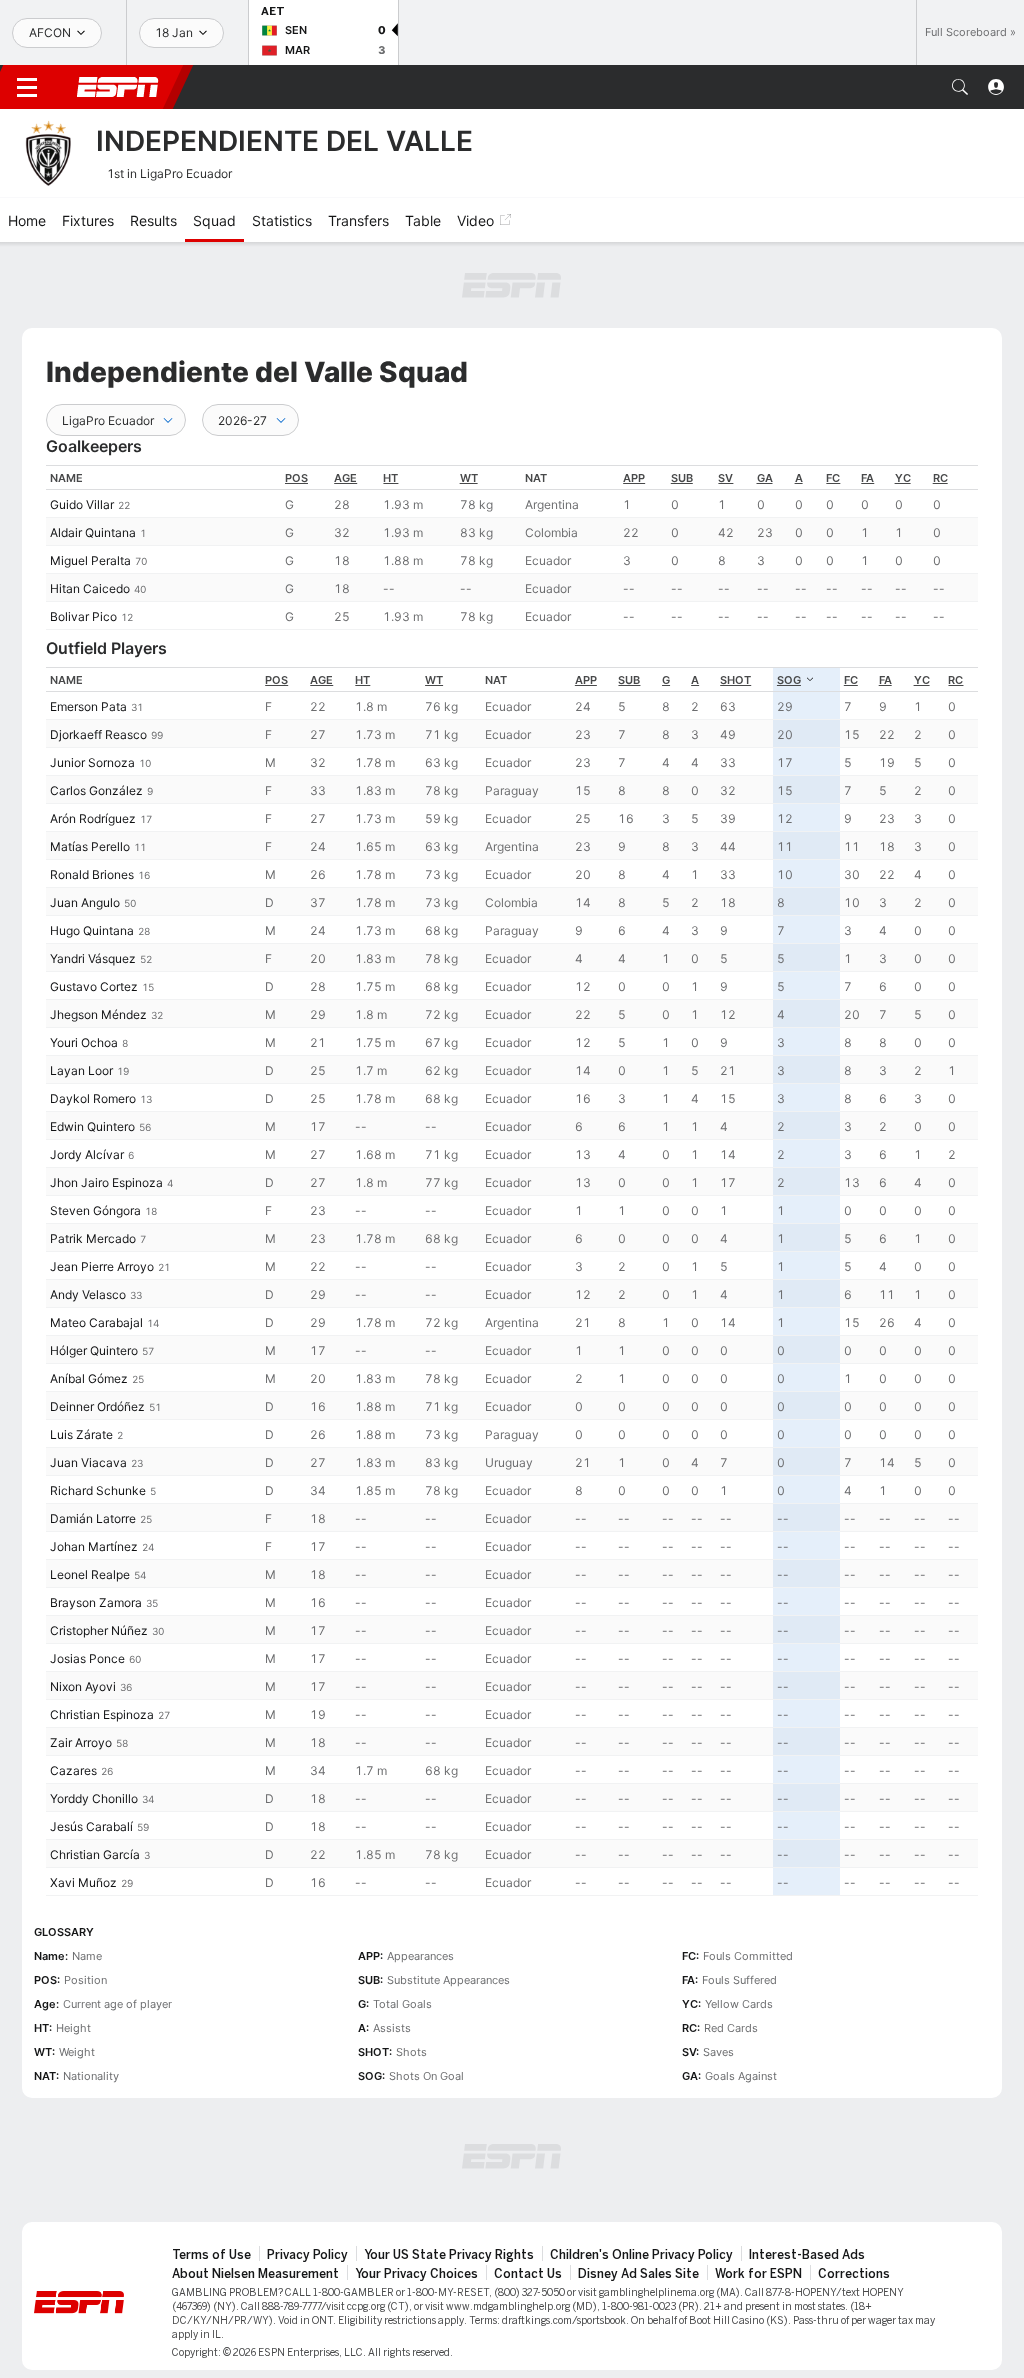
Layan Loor (81, 994)
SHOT (735, 604)
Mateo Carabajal (96, 1246)
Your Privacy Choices (416, 2198)
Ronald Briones (92, 798)
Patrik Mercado (93, 1162)
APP (634, 402)
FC (833, 402)
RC (940, 402)
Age (345, 402)
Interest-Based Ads (807, 2179)
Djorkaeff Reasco (98, 658)
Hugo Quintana (92, 854)
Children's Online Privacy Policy (641, 2179)
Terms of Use (211, 2179)
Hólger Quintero (94, 1274)
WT (469, 402)
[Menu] (27, 87)
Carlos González (96, 714)
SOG (789, 604)
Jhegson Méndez (98, 938)
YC (903, 402)
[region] (512, 471)
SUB (682, 402)
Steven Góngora (95, 1134)
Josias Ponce (87, 1582)
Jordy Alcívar (87, 1078)
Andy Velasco (88, 1218)
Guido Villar (82, 428)
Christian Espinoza (102, 1638)
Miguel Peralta (90, 484)
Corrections (854, 2198)
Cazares (73, 1694)
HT (390, 402)
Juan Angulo (85, 826)
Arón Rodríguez (93, 742)
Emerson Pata (88, 630)
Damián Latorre (93, 1442)
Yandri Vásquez (93, 882)
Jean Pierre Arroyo (102, 1190)
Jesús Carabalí (91, 1750)
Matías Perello (90, 770)
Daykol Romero (93, 1022)
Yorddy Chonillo (94, 1722)
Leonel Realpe (90, 1498)
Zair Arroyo (81, 1666)
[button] (960, 87)
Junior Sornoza (92, 686)
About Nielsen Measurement (255, 2198)
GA (765, 402)
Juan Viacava (88, 1386)
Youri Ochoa (84, 966)
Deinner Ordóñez (97, 1330)
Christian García (95, 1778)
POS (296, 402)
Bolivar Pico (83, 540)
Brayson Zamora (96, 1526)
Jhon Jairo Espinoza (106, 1106)
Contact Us (528, 2198)
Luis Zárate (81, 1358)
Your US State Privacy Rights (449, 2179)
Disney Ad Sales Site (638, 2198)
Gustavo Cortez (94, 910)
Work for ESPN (758, 2198)
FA (867, 402)
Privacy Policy (307, 2179)
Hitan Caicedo (90, 512)
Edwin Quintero (92, 1050)
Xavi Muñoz (83, 1806)
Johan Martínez (94, 1470)
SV (725, 402)
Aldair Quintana (93, 456)
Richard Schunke (98, 1414)
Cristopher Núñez (99, 1554)
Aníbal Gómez (89, 1302)
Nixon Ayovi (83, 1610)
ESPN (118, 87)
